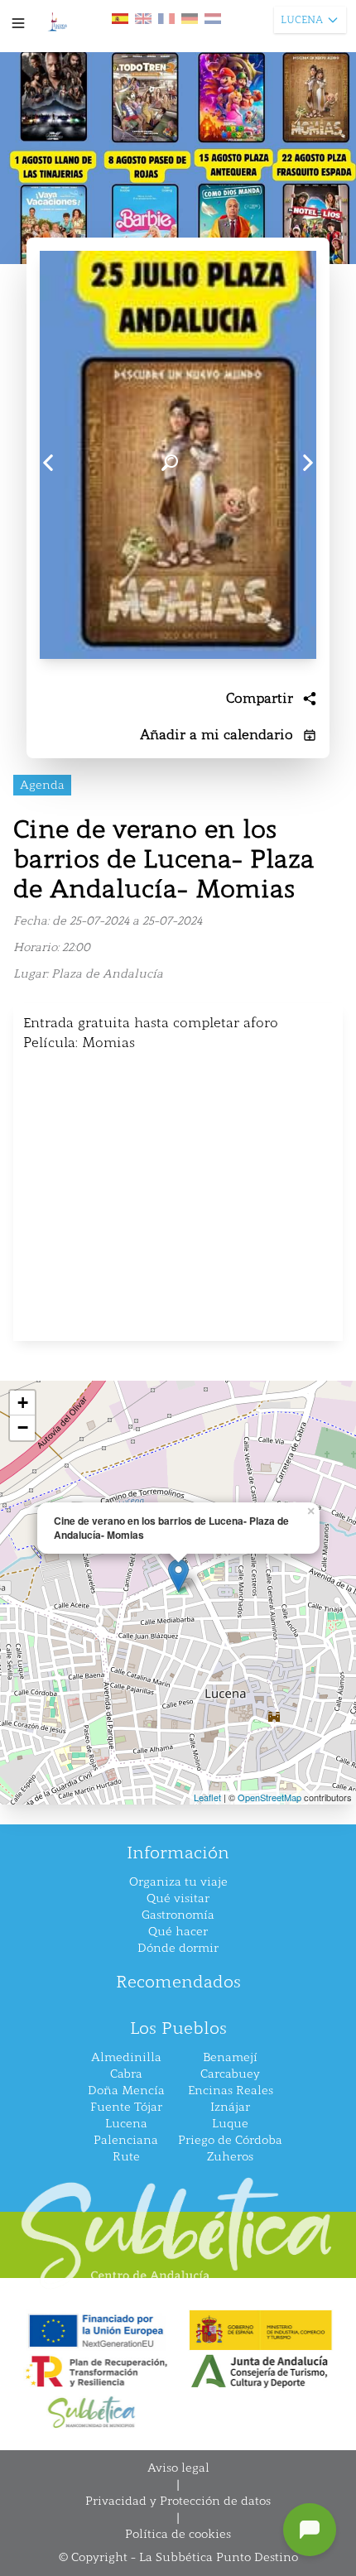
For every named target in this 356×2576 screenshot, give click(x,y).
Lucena (126, 2124)
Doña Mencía (126, 2091)
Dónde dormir (178, 1948)
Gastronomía (178, 1915)
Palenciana (126, 2140)
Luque (230, 2124)
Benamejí (230, 2057)
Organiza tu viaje (178, 1882)
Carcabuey (230, 2074)
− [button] (23, 1427)
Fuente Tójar (126, 2107)
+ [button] (23, 1403)
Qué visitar (178, 1898)
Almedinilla (126, 2057)
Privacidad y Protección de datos (178, 2501)
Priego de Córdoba (230, 2140)
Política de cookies (178, 2534)
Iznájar (230, 2107)
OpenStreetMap (269, 1797)
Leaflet (207, 1797)
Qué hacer (178, 1932)
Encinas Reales (231, 2091)
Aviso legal (178, 2468)
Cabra (126, 2074)
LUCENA (302, 20)
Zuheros (230, 2157)
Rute (126, 2157)
